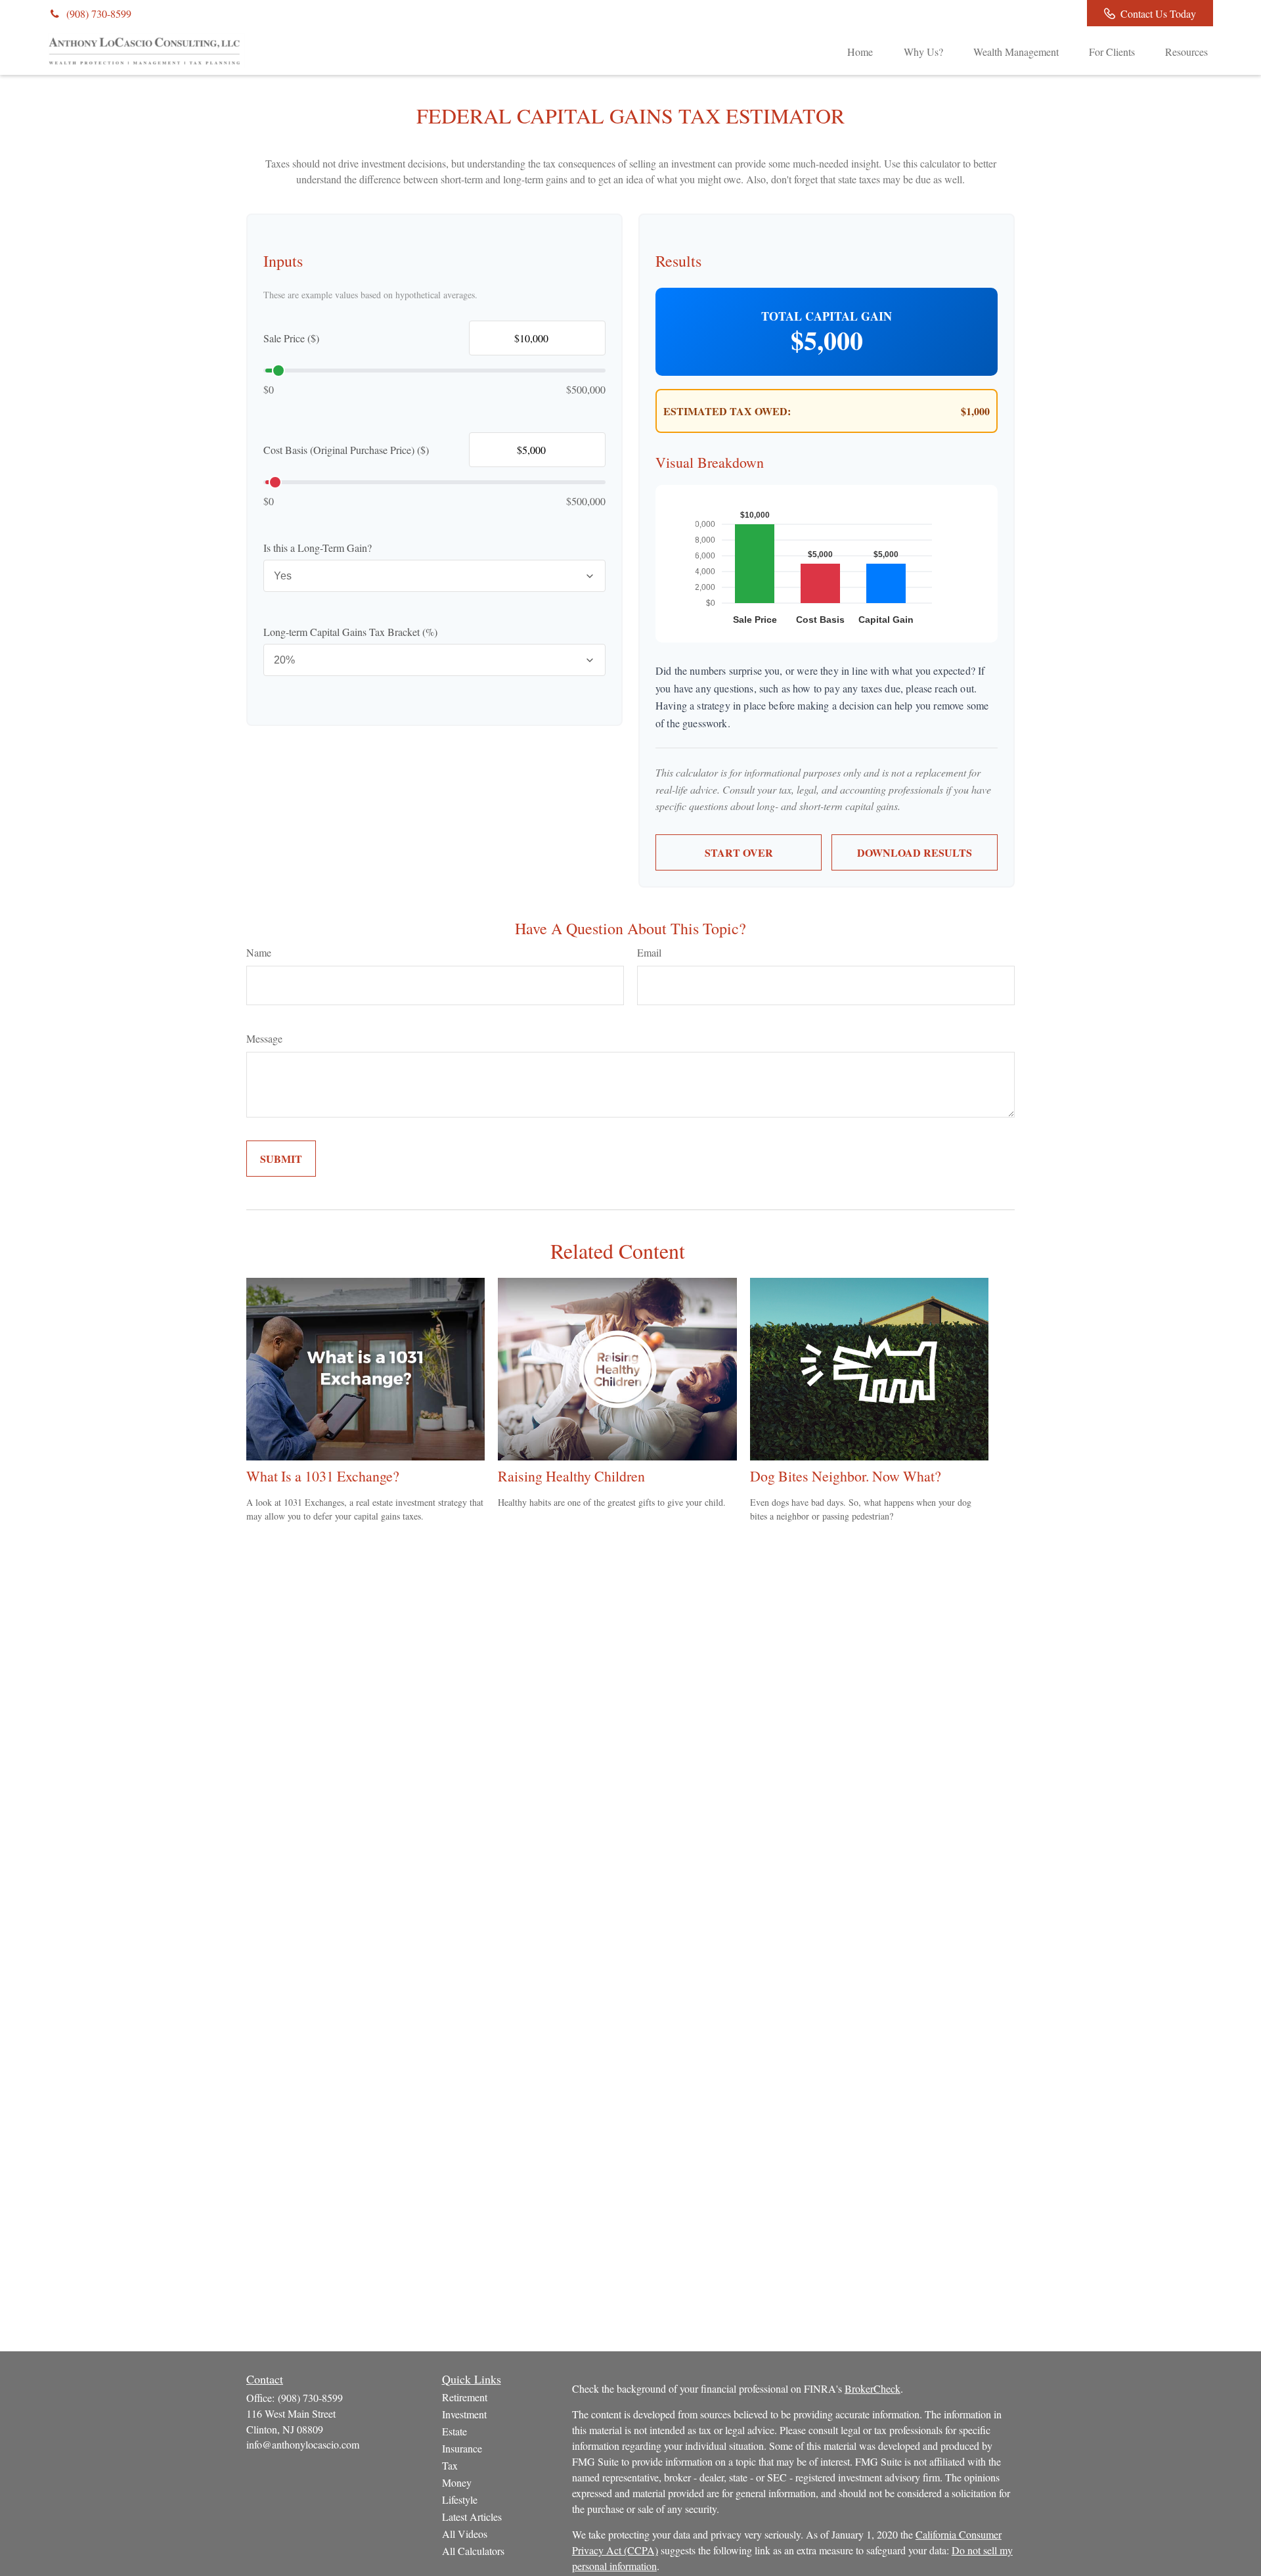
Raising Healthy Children (571, 1476)
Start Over (739, 852)
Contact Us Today (1158, 13)
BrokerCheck (873, 2388)
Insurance (462, 2448)
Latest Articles (472, 2517)
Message (264, 1038)
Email (649, 952)
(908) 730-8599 (99, 13)
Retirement (465, 2397)
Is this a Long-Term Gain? (318, 548)
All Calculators (473, 2551)
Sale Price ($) (291, 338)
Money (457, 2482)
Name (259, 952)
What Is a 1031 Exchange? (323, 1476)
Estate (454, 2431)
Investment (464, 2414)
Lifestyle (460, 2499)
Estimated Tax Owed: (727, 411)
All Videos (465, 2534)
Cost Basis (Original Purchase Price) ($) (346, 450)
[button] (860, 51)
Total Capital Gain (827, 316)
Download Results (915, 852)
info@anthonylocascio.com (303, 2444)
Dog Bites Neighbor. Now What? (846, 1476)
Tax (450, 2465)
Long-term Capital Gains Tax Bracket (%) (350, 632)
